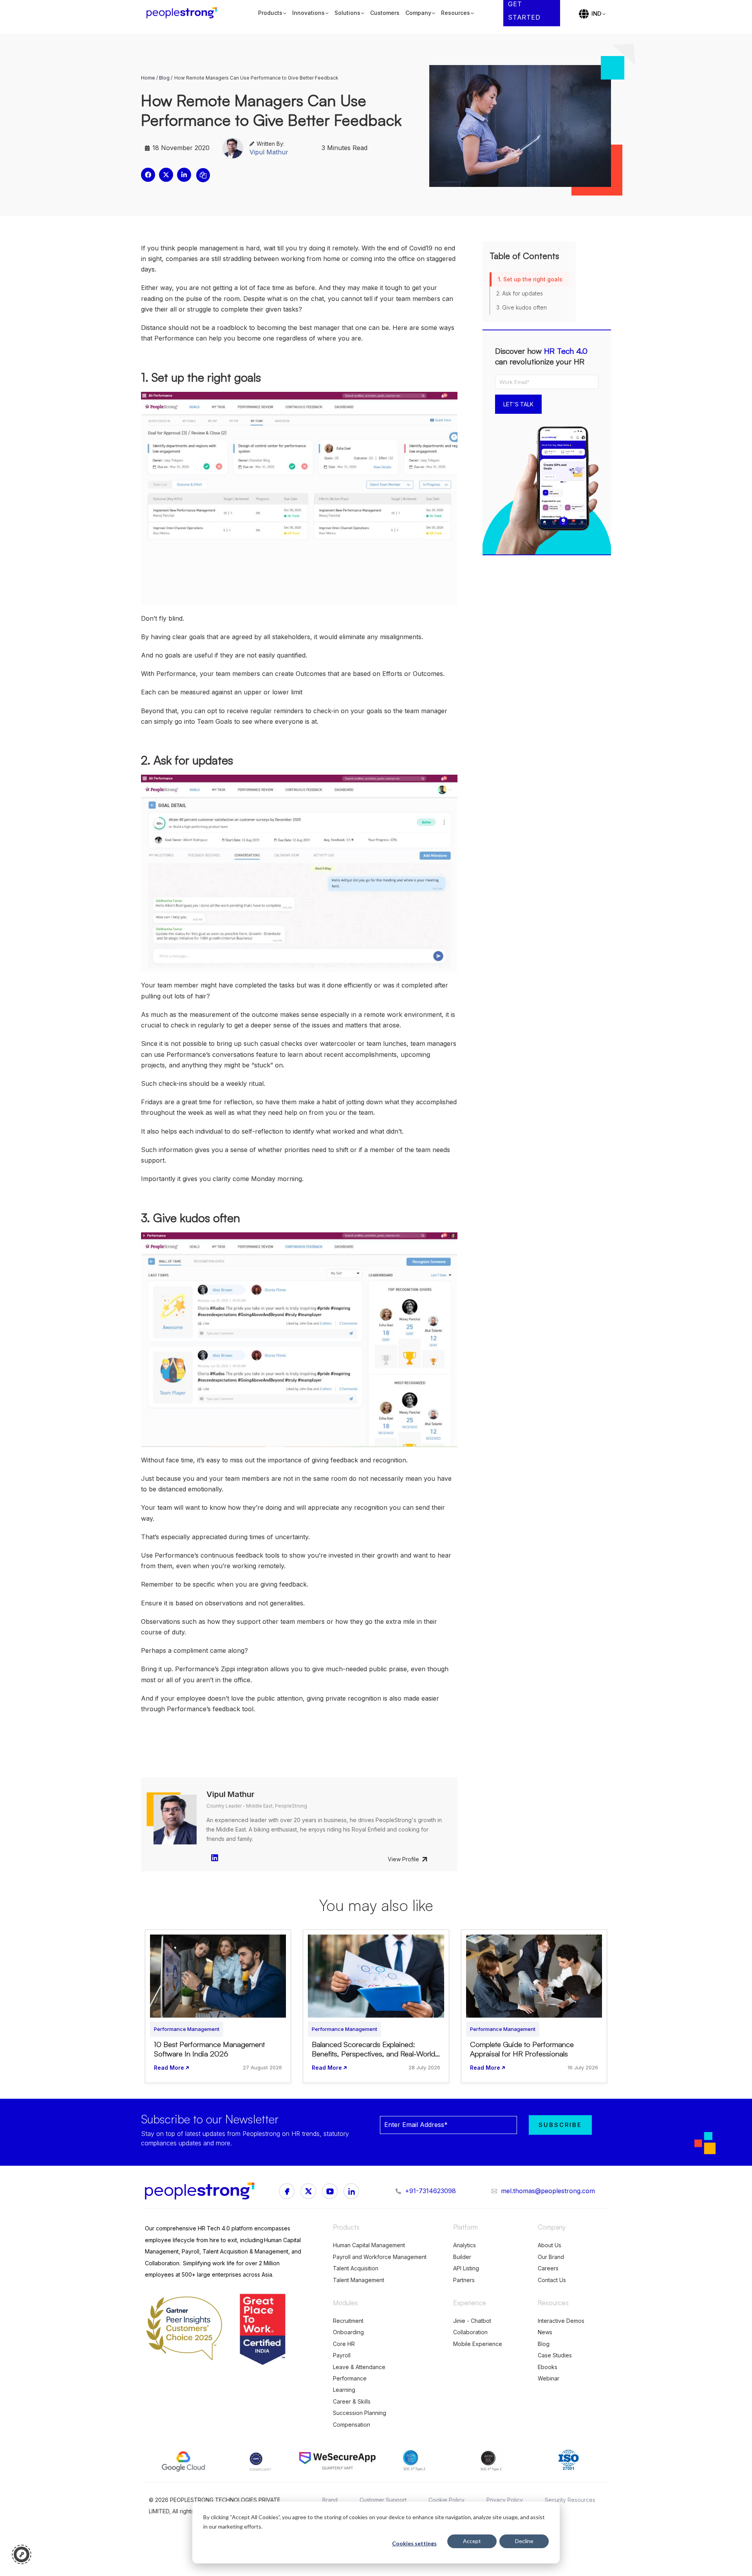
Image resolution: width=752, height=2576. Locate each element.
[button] (148, 175)
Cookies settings (414, 2543)
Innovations (308, 13)
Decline (524, 2541)
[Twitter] (351, 2191)
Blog (164, 78)
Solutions (347, 13)
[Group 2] (330, 2191)
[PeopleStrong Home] (186, 13)
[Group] (308, 2191)
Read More (169, 2068)
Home (148, 78)
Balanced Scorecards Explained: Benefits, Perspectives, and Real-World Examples (373, 2054)
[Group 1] (287, 2191)
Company (418, 13)
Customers (385, 13)
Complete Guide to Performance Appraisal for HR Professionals (522, 2049)
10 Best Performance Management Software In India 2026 (209, 2049)
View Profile (403, 1859)
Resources (456, 13)
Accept (472, 2541)
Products (270, 13)
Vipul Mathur (269, 152)
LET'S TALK (518, 404)
